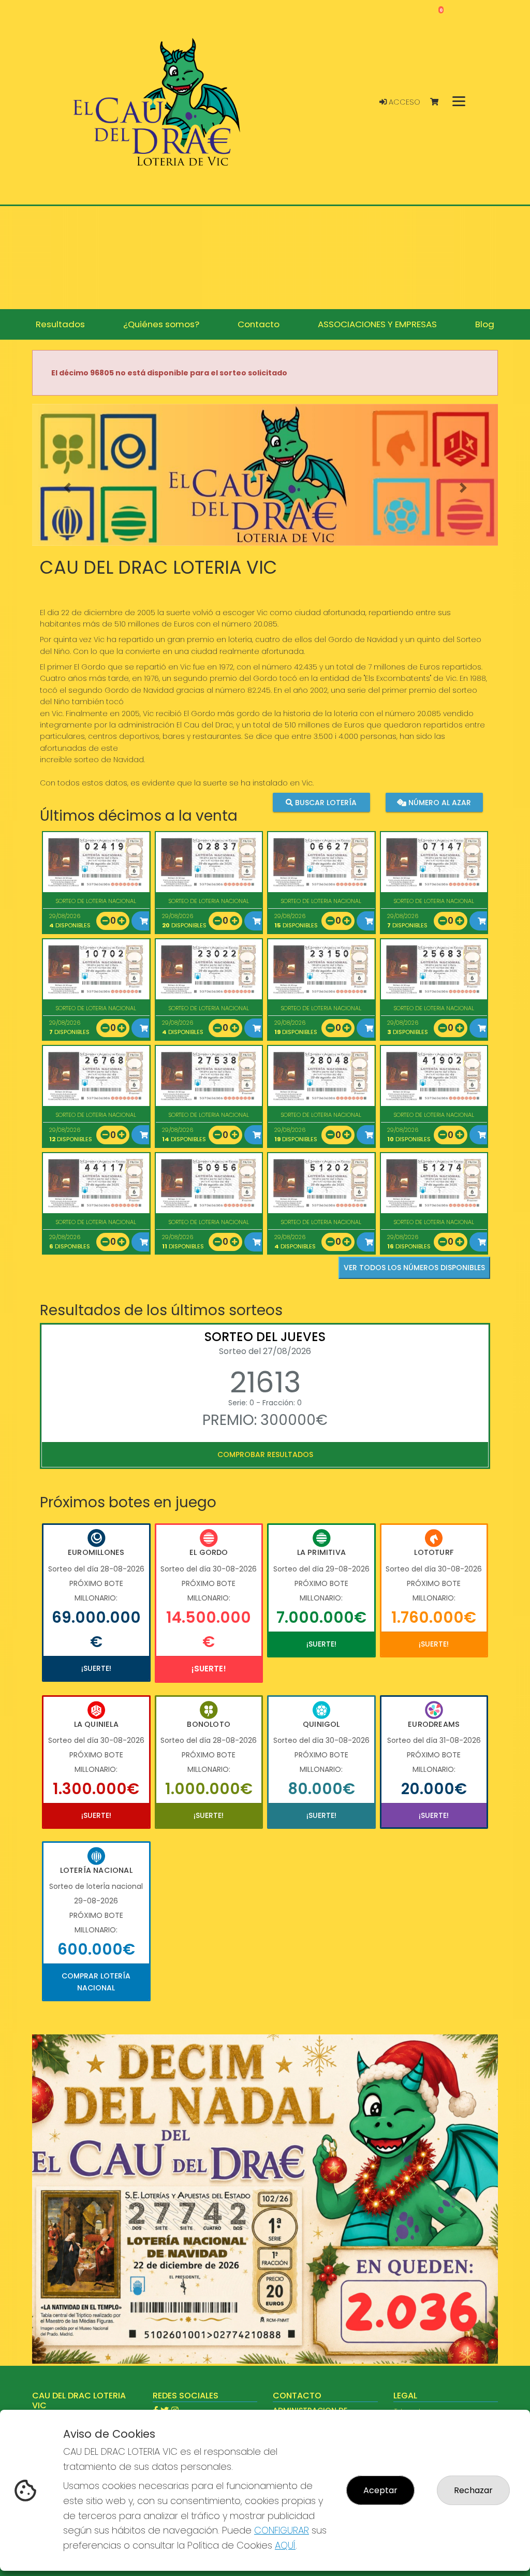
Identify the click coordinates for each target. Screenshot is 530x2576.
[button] (67, 488)
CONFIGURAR (282, 2530)
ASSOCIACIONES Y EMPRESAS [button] (377, 324)
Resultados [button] (60, 324)
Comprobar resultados (265, 1454)
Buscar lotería (325, 803)
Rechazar (473, 2490)
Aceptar (380, 2490)
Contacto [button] (259, 324)
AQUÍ (285, 2545)
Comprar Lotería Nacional (96, 1982)
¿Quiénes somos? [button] (161, 324)
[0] (439, 102)
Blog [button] (485, 324)
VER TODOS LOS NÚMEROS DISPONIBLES (414, 1268)
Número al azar (439, 803)
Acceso (403, 102)
